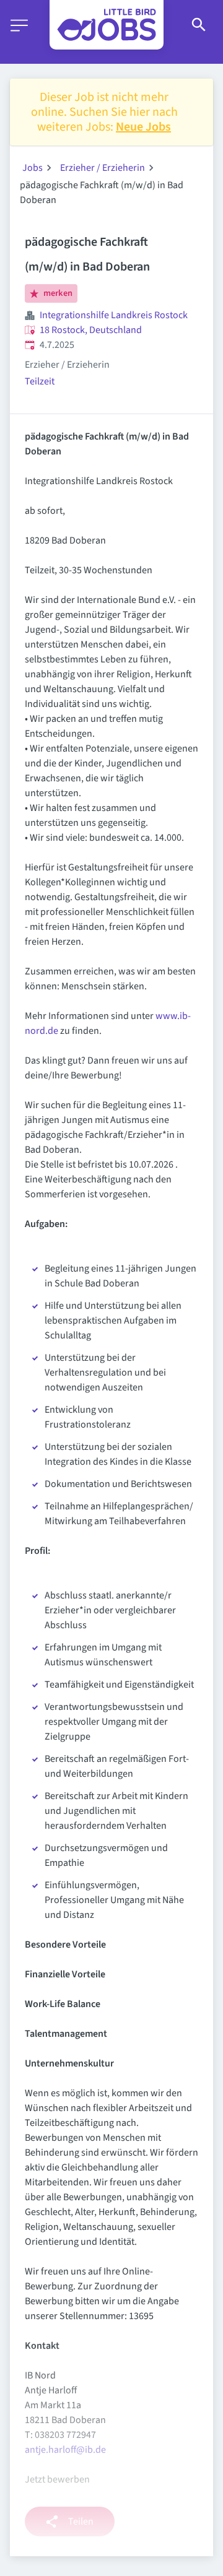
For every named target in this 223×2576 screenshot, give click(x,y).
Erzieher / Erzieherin (103, 168)
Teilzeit (40, 381)
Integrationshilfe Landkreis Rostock (114, 315)
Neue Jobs (143, 127)
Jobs (33, 168)
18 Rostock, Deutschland (91, 330)
